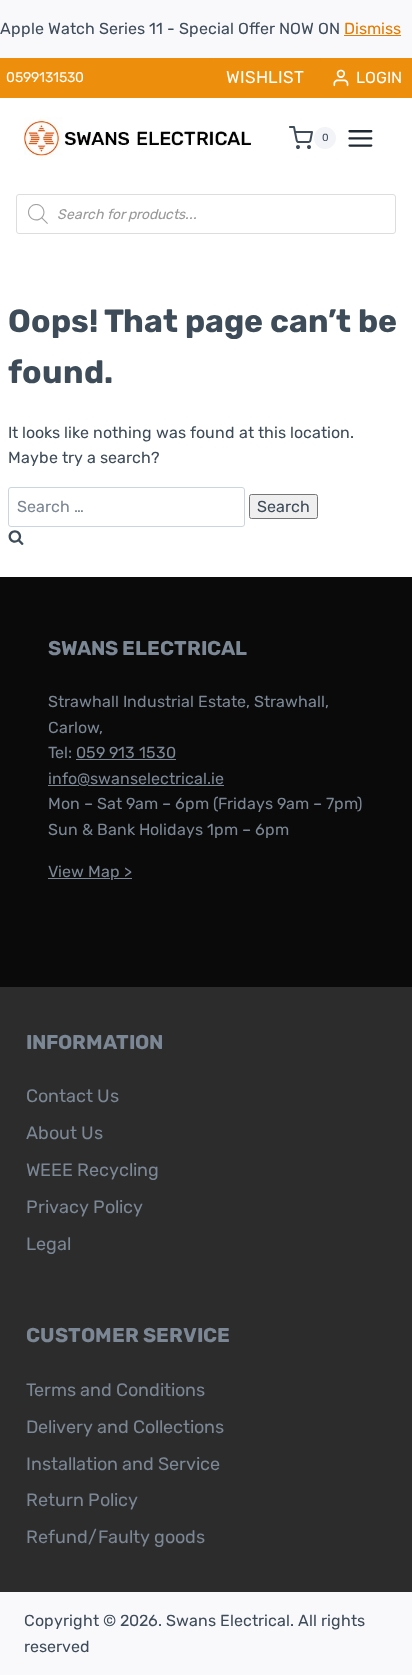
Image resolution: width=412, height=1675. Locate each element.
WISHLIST (265, 77)
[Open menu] (371, 138)
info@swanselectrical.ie (136, 778)
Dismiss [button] (372, 28)
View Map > (90, 871)
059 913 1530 (126, 752)
